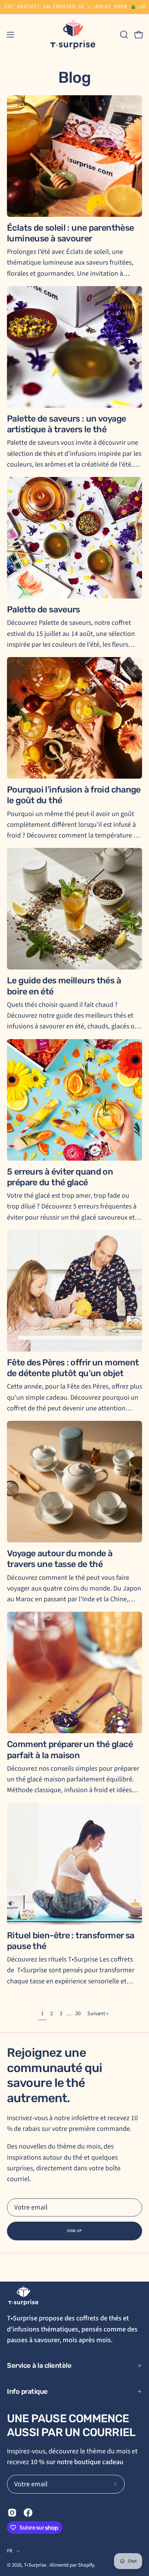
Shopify (86, 2565)
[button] (123, 35)
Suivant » (98, 2013)
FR (10, 2551)
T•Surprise (36, 2565)
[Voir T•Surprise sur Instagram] (12, 2513)
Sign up (74, 2231)
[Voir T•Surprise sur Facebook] (28, 2513)
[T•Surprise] (74, 35)
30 (78, 2013)
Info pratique (27, 2391)
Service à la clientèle (39, 2365)
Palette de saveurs (43, 609)
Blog (74, 77)
